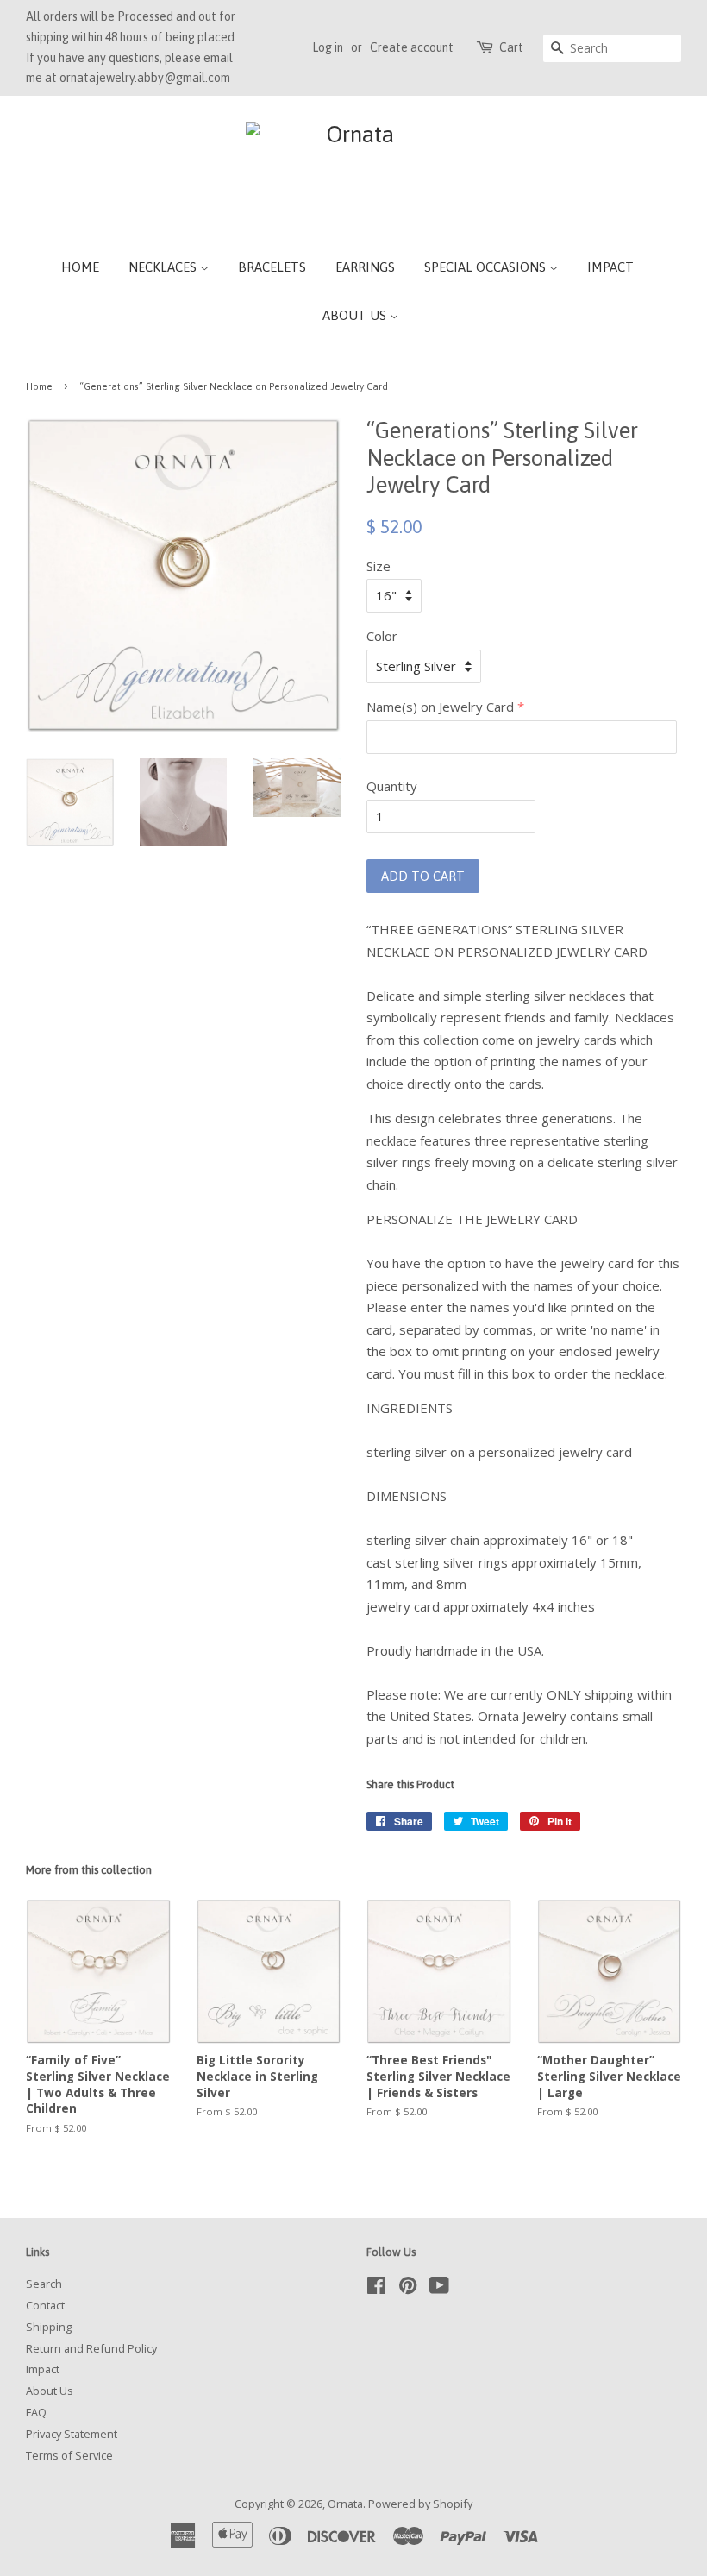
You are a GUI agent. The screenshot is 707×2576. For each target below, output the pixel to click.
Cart (511, 47)
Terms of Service (69, 2455)
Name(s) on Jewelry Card (440, 707)
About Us (356, 315)
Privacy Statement (72, 2434)
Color (382, 636)
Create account (412, 47)
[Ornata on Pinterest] (408, 2289)
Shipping (49, 2327)
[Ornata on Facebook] (376, 2289)
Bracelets (272, 267)
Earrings (365, 267)
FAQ (36, 2412)
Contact (45, 2305)
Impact (610, 267)
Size (379, 566)
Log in (328, 47)
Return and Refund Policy (91, 2348)
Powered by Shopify (420, 2504)
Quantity (392, 786)
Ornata (345, 2504)
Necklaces (164, 267)
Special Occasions (487, 267)
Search (44, 2284)
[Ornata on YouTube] (439, 2289)
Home (80, 267)
